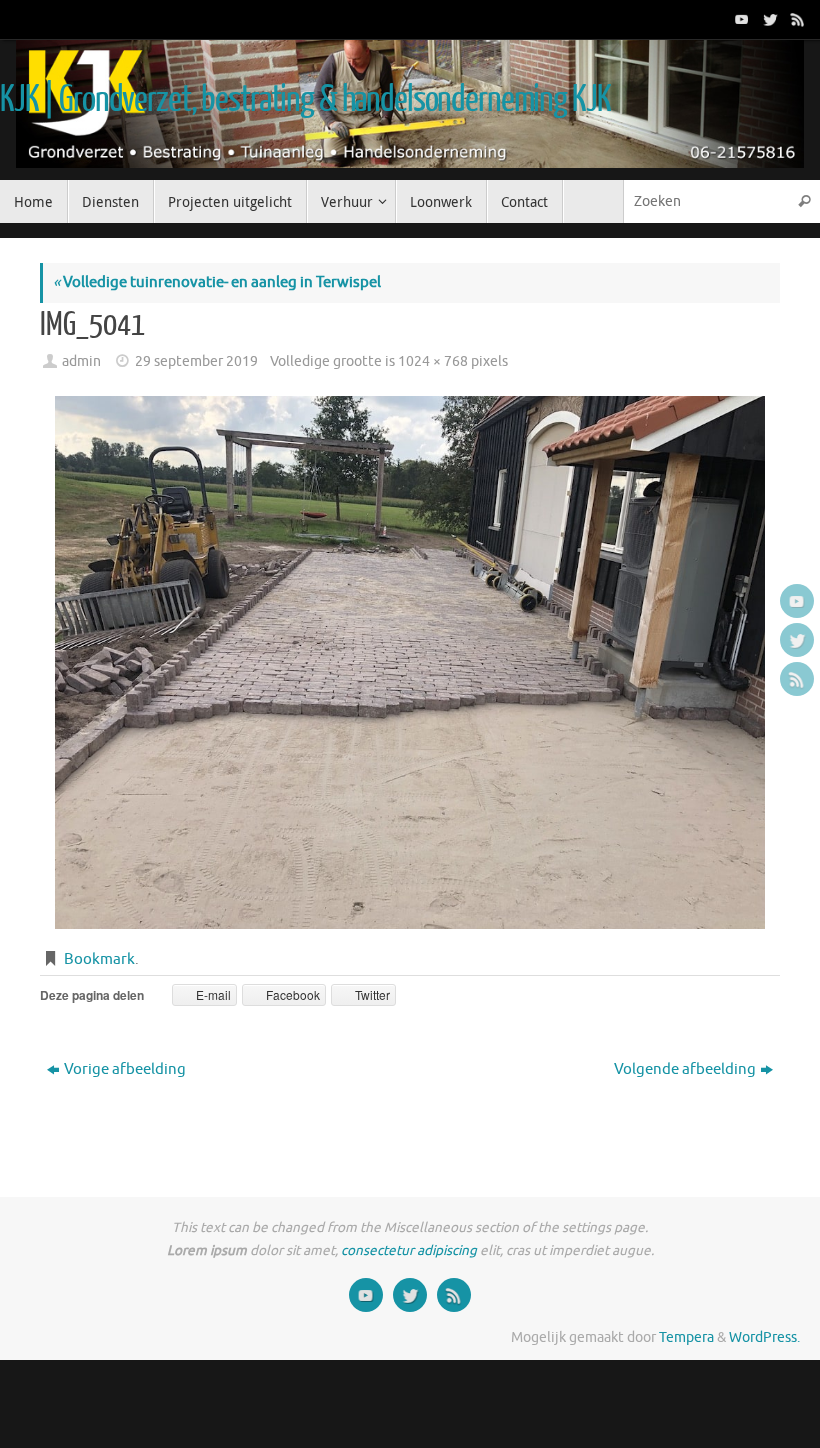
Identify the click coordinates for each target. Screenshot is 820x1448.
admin (81, 361)
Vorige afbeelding (125, 1069)
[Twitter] (768, 19)
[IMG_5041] (410, 662)
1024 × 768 (433, 361)
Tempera (686, 1337)
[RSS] (796, 19)
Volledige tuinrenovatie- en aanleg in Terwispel (217, 282)
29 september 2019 (196, 361)
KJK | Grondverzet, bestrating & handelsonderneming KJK (305, 100)
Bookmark (99, 959)
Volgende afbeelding (685, 1069)
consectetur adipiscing (409, 1250)
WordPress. (764, 1337)
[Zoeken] (804, 201)
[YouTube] (740, 19)
